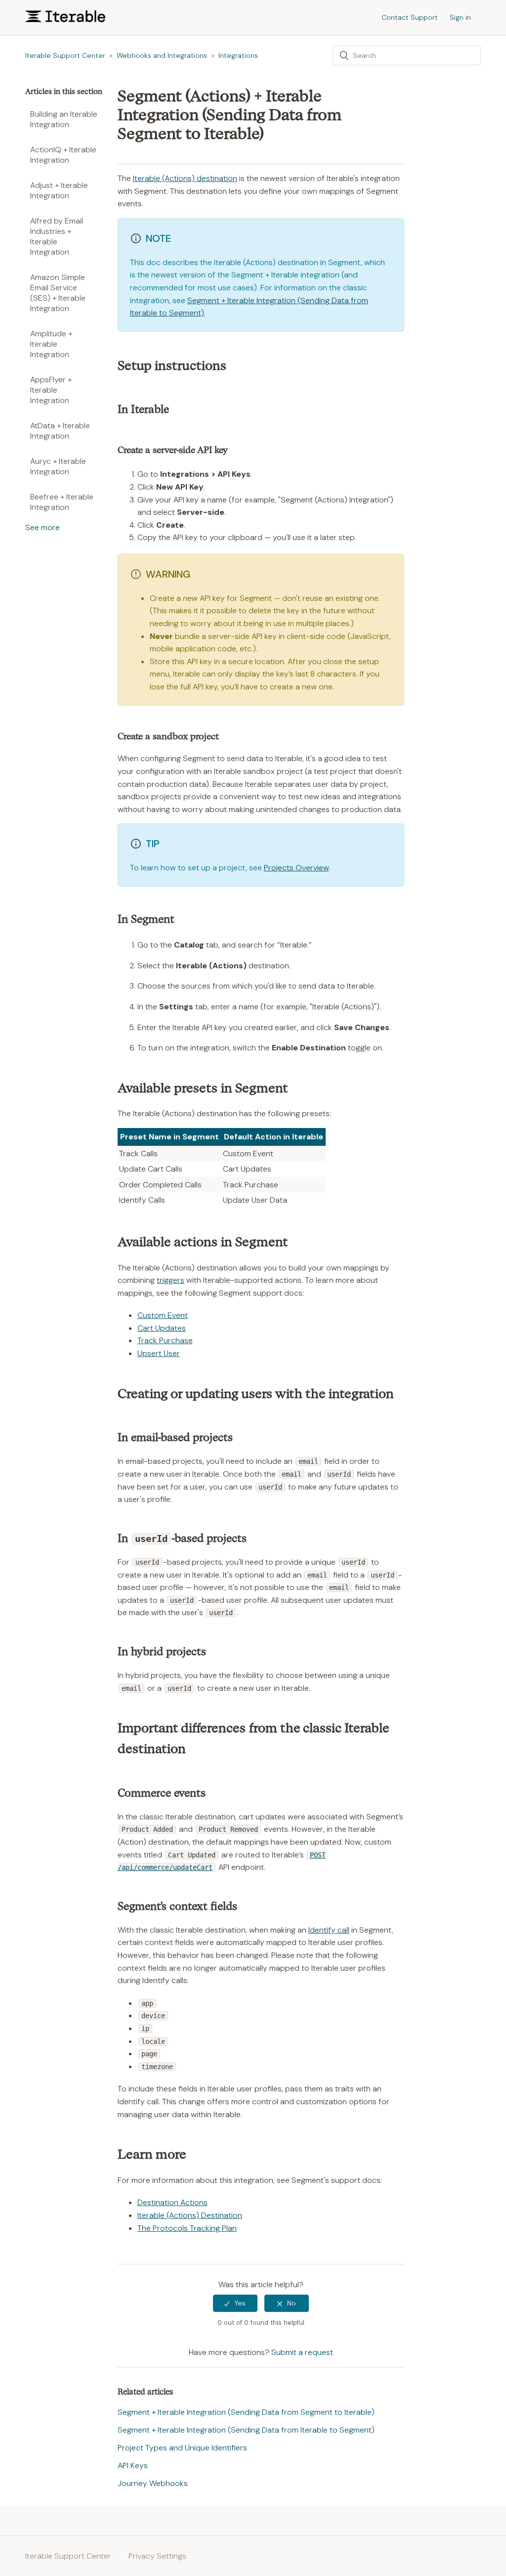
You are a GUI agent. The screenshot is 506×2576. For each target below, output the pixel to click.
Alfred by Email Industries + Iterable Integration (57, 236)
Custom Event (163, 1315)
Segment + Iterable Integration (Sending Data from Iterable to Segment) (246, 2430)
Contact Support (410, 17)
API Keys (133, 2465)
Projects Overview (296, 868)
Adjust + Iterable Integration (59, 190)
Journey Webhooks (153, 2483)
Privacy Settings (157, 2556)
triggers (170, 1280)
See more (42, 527)
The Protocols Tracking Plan (187, 2228)
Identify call (329, 1930)
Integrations (238, 55)
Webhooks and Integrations (162, 55)
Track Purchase (165, 1340)
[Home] (65, 20)
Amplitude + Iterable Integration (51, 344)
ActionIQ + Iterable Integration (63, 155)
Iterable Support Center (65, 55)
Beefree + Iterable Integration (62, 502)
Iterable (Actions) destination (185, 178)
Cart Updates (162, 1328)
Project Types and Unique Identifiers (182, 2448)
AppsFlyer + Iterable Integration (51, 390)
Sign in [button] (460, 17)
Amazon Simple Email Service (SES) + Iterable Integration (58, 293)
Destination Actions (172, 2202)
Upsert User (159, 1353)
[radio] (235, 2303)
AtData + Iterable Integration (60, 431)
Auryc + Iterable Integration (58, 466)
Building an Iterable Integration (64, 119)
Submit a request (302, 2352)
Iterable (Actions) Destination (190, 2215)
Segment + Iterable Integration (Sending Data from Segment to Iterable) (246, 2412)
